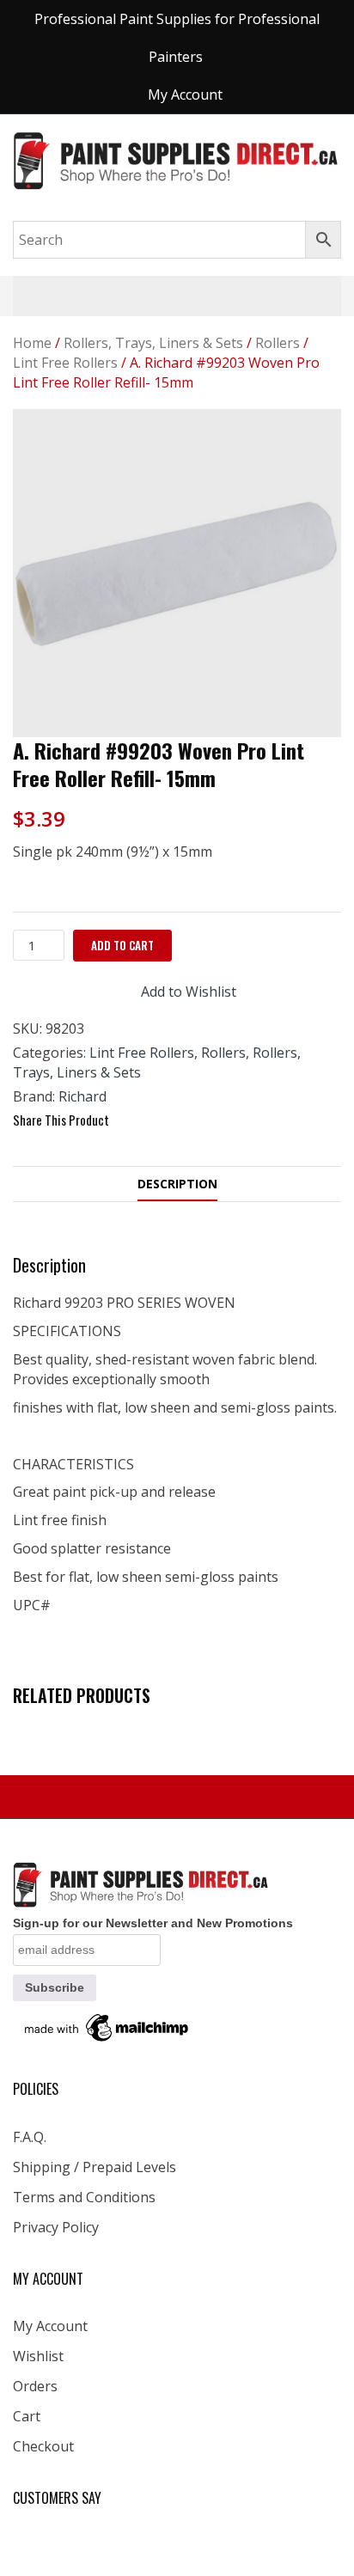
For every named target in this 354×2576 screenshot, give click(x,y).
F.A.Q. (30, 2137)
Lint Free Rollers (65, 363)
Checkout (43, 2446)
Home (32, 343)
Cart (27, 2416)
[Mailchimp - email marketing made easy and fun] (107, 2027)
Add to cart (122, 945)
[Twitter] (162, 1120)
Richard (82, 1096)
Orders (35, 2386)
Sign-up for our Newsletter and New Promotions (153, 1923)
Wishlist (38, 2356)
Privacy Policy (56, 2227)
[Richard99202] (177, 573)
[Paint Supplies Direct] (177, 159)
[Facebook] (131, 1120)
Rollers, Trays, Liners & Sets (153, 343)
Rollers (278, 343)
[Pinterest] (192, 1120)
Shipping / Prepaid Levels (95, 2167)
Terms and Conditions (84, 2197)
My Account (50, 2326)
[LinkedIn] (223, 1120)
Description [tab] (177, 1184)
